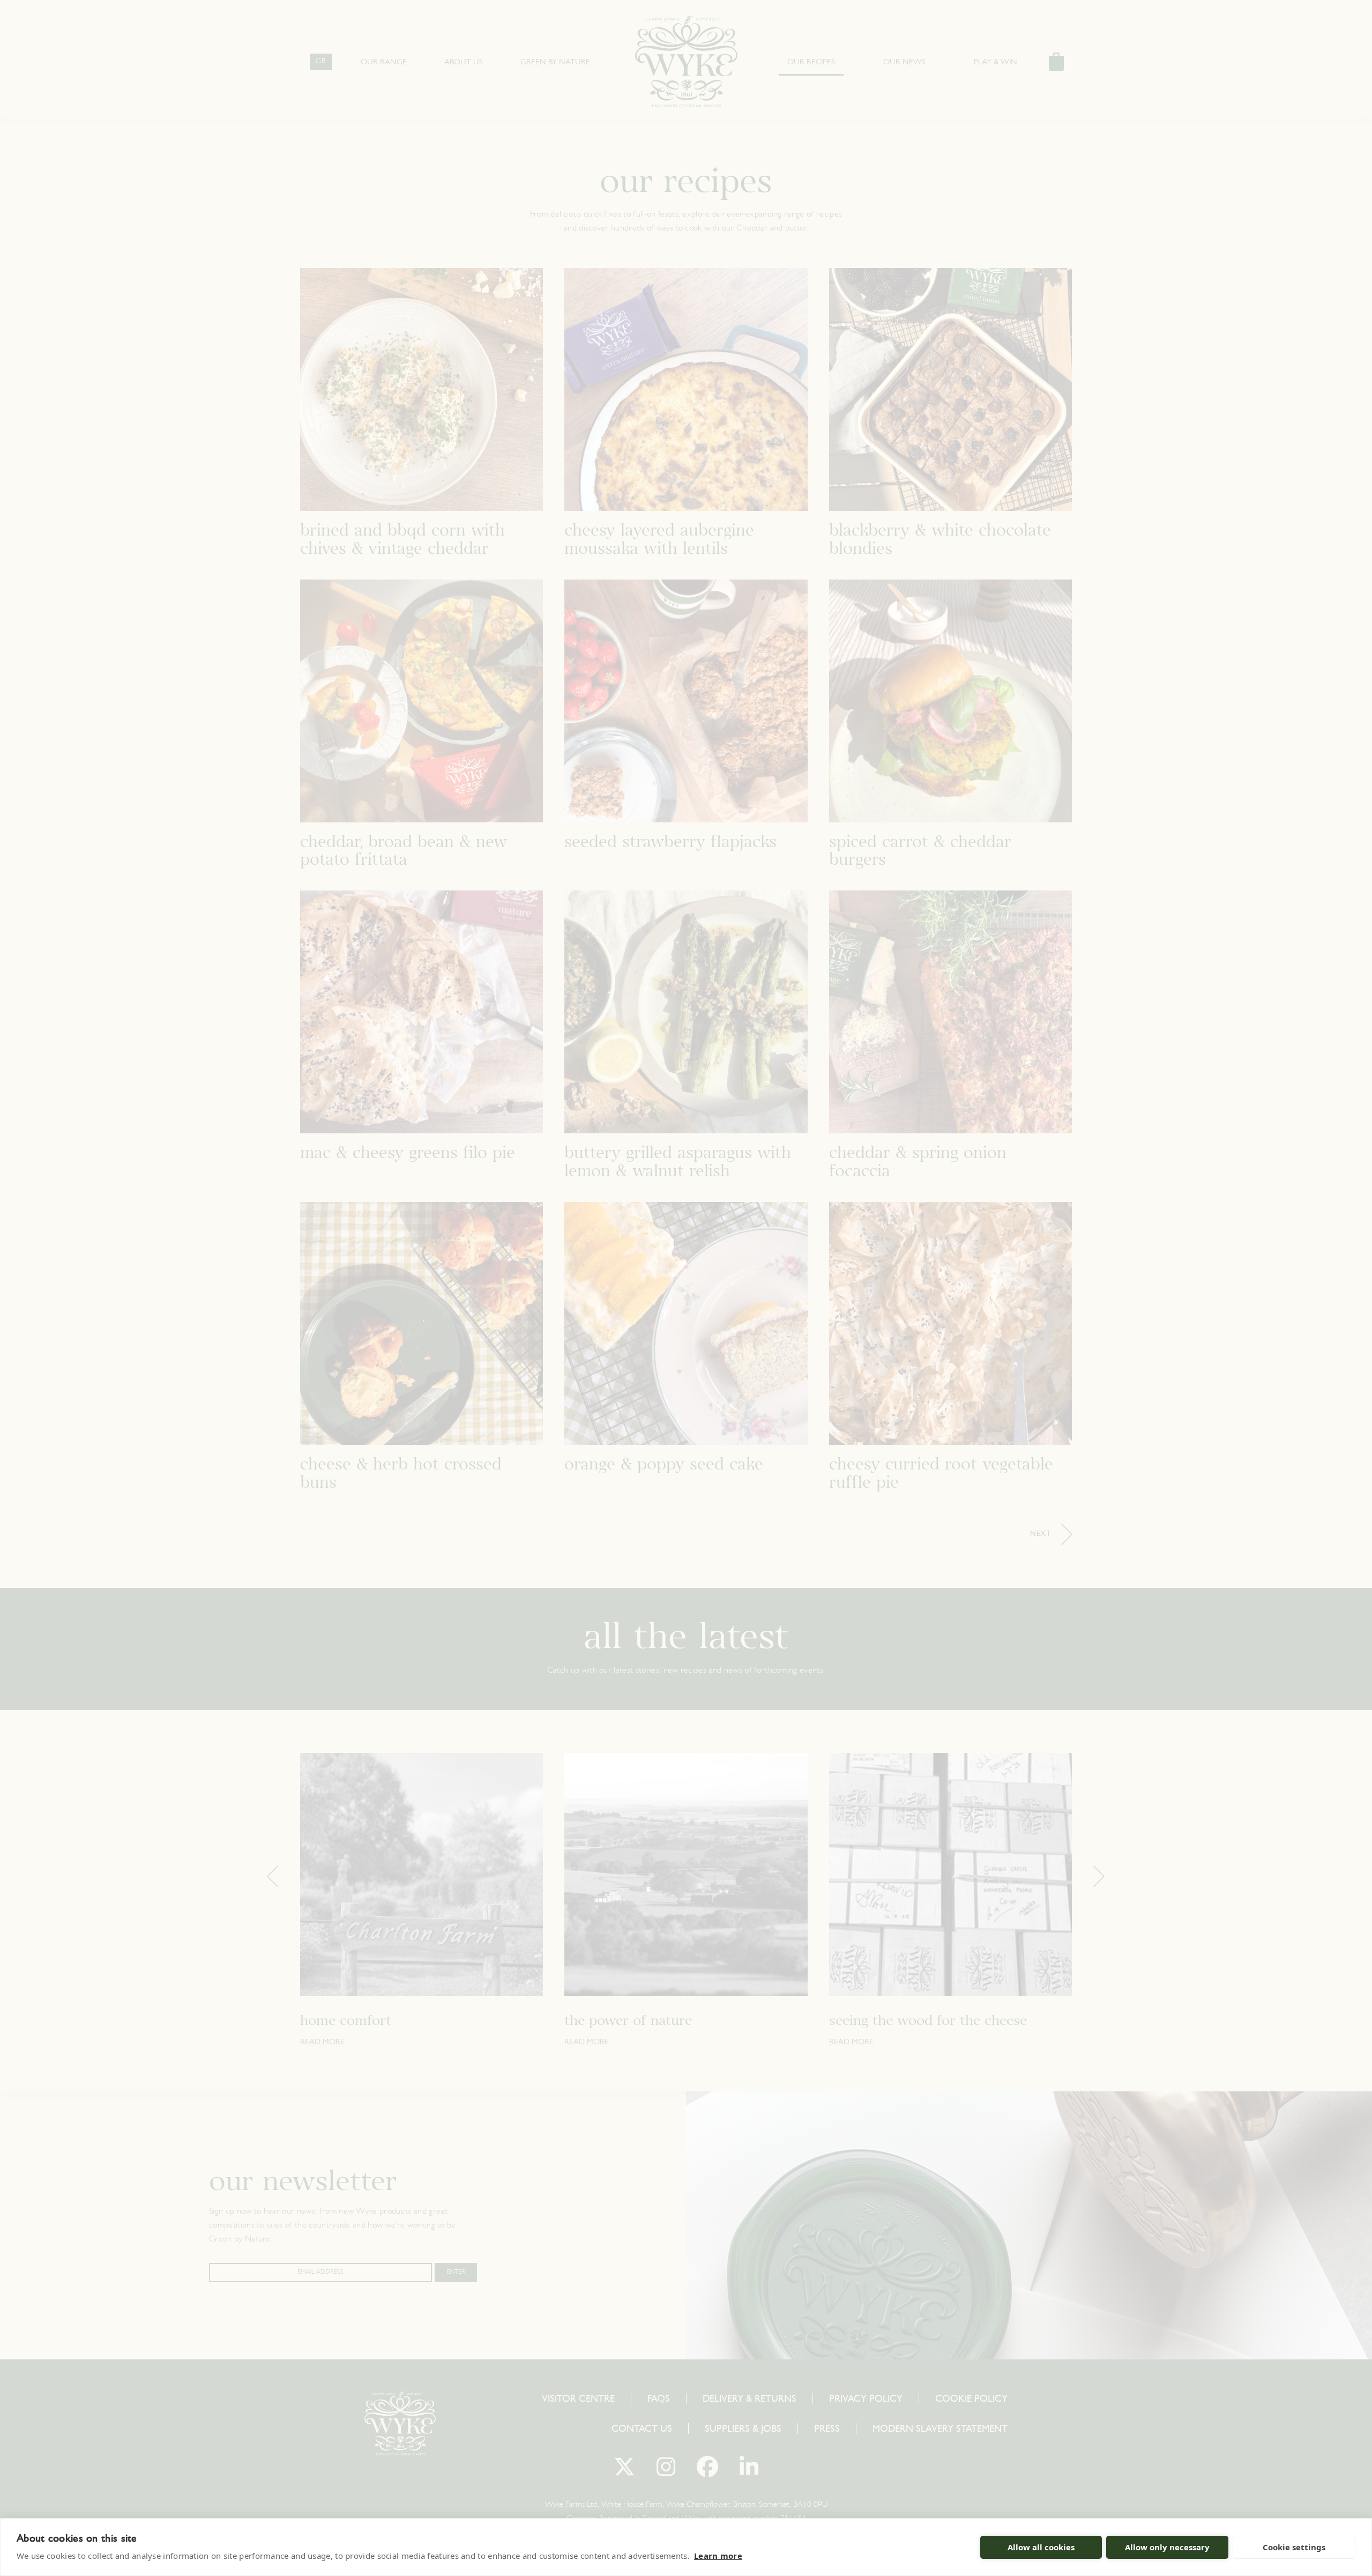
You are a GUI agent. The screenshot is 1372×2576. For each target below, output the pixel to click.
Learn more (718, 2556)
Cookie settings (1294, 2547)
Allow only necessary (1167, 2547)
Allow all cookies (1041, 2547)
